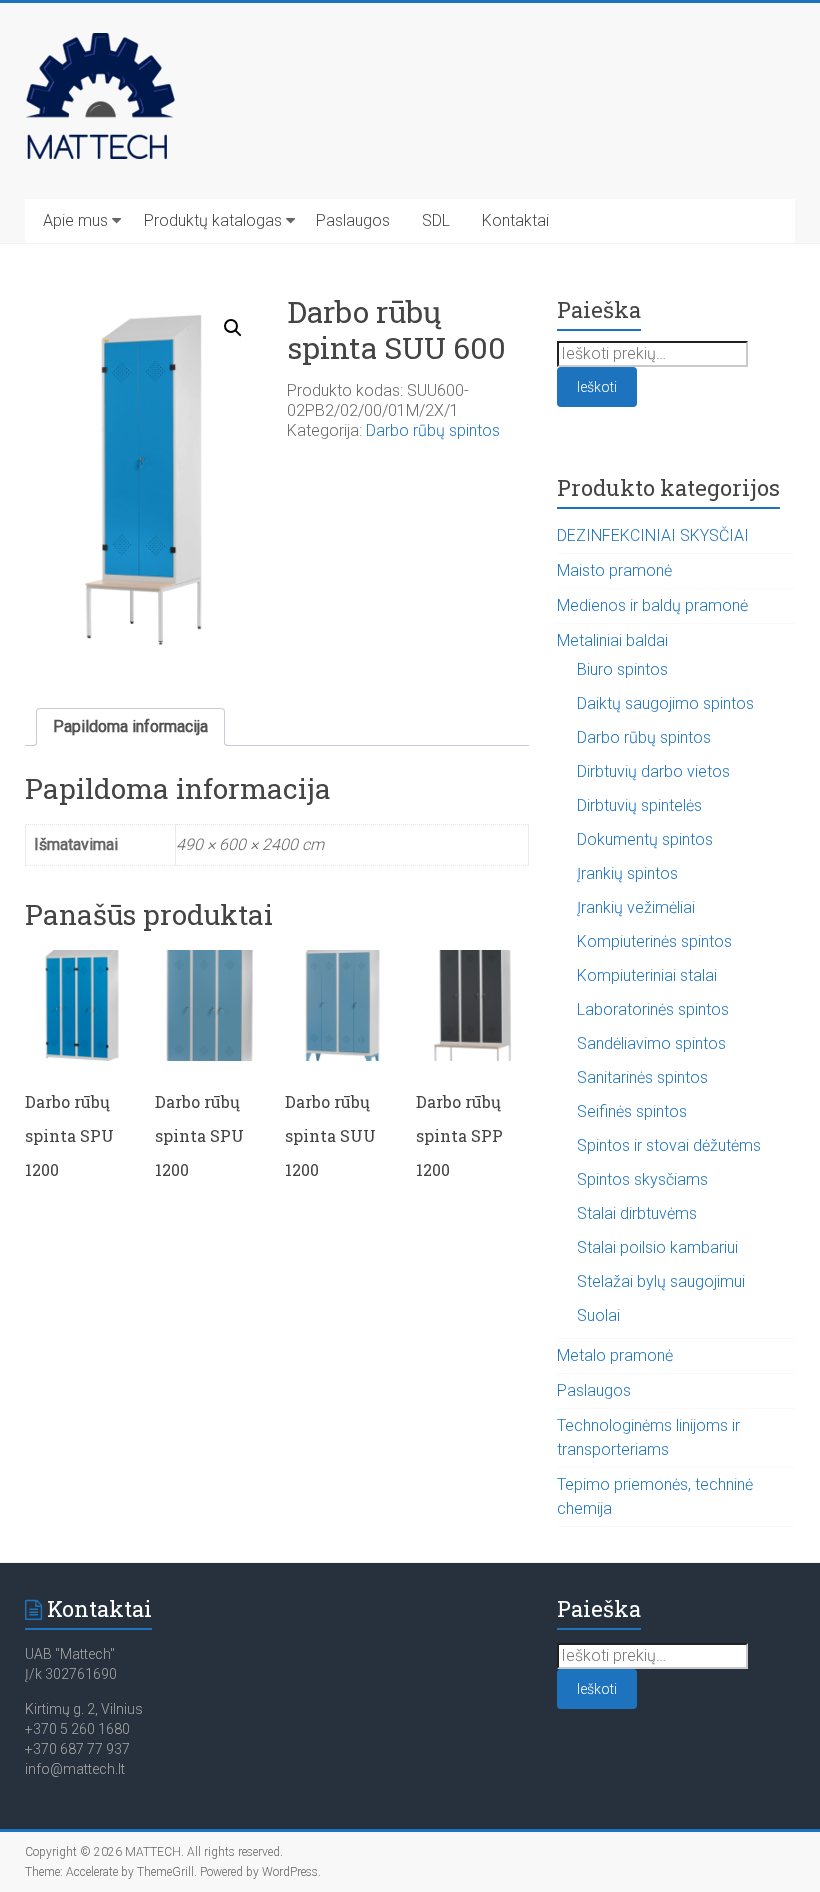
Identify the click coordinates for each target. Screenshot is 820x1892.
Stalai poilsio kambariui (657, 1247)
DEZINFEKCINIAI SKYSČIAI (653, 535)
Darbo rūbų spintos (433, 430)
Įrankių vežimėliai (636, 907)
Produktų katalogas (213, 220)
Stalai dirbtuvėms (637, 1213)
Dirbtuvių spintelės (639, 805)
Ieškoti (597, 387)
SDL (436, 220)
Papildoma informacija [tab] (130, 726)
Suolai (598, 1315)
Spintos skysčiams (642, 1179)
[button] (233, 328)
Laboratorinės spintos (653, 1009)
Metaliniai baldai (612, 640)
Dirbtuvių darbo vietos (653, 771)
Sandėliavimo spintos (651, 1043)
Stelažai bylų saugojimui (661, 1281)
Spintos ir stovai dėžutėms (669, 1145)
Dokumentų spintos (645, 839)
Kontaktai (515, 220)
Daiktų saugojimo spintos (665, 703)
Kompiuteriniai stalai (647, 975)
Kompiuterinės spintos (654, 941)
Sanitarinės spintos (642, 1077)
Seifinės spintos (632, 1111)
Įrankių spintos (627, 873)
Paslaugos (353, 220)
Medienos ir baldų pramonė (652, 605)
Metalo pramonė (615, 1355)
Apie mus (75, 220)
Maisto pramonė (614, 570)
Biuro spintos (622, 669)
